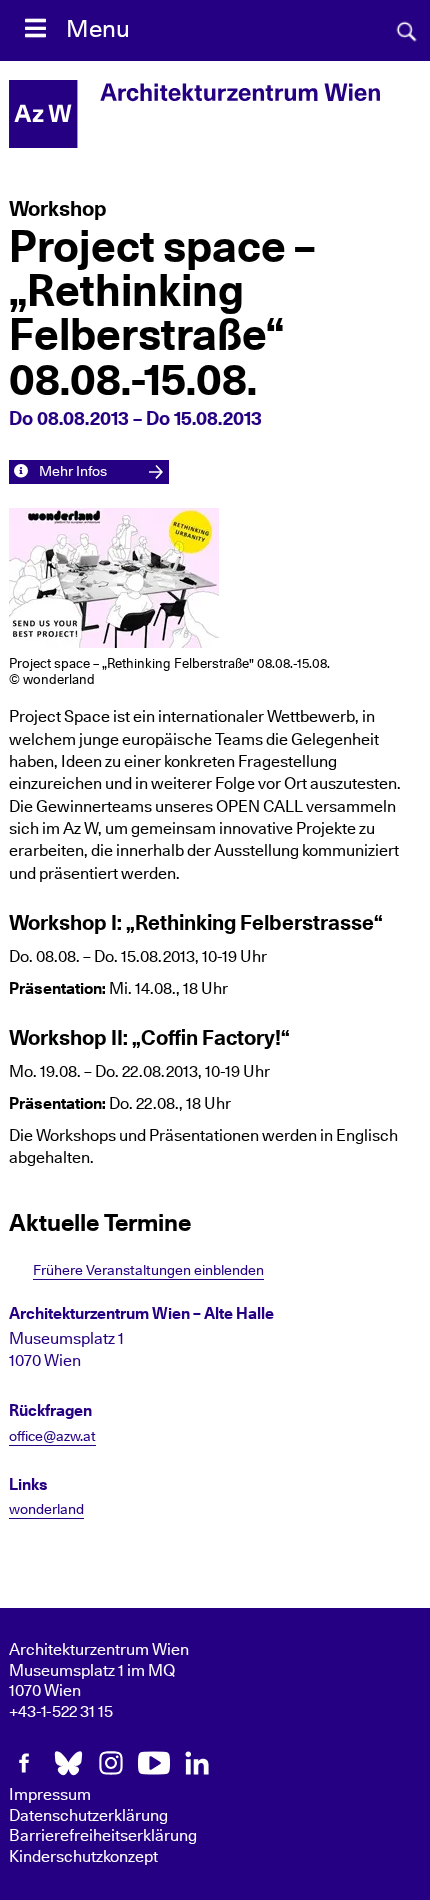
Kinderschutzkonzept (83, 1857)
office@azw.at (52, 1437)
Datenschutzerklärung (88, 1816)
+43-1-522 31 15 (61, 1712)
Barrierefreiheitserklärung (103, 1836)
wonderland (46, 1510)
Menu (98, 30)
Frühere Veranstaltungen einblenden (148, 1270)
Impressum (50, 1795)
